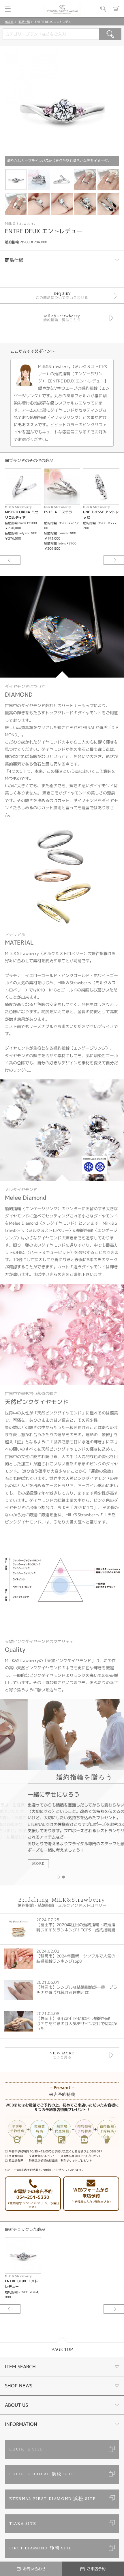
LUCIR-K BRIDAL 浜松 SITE (42, 2474)
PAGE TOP (62, 2350)
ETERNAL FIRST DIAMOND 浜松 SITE (52, 2499)
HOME (9, 22)
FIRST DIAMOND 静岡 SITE (41, 2548)
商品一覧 (24, 22)
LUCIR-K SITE (26, 2449)
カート (116, 9)
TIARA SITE (23, 2524)
